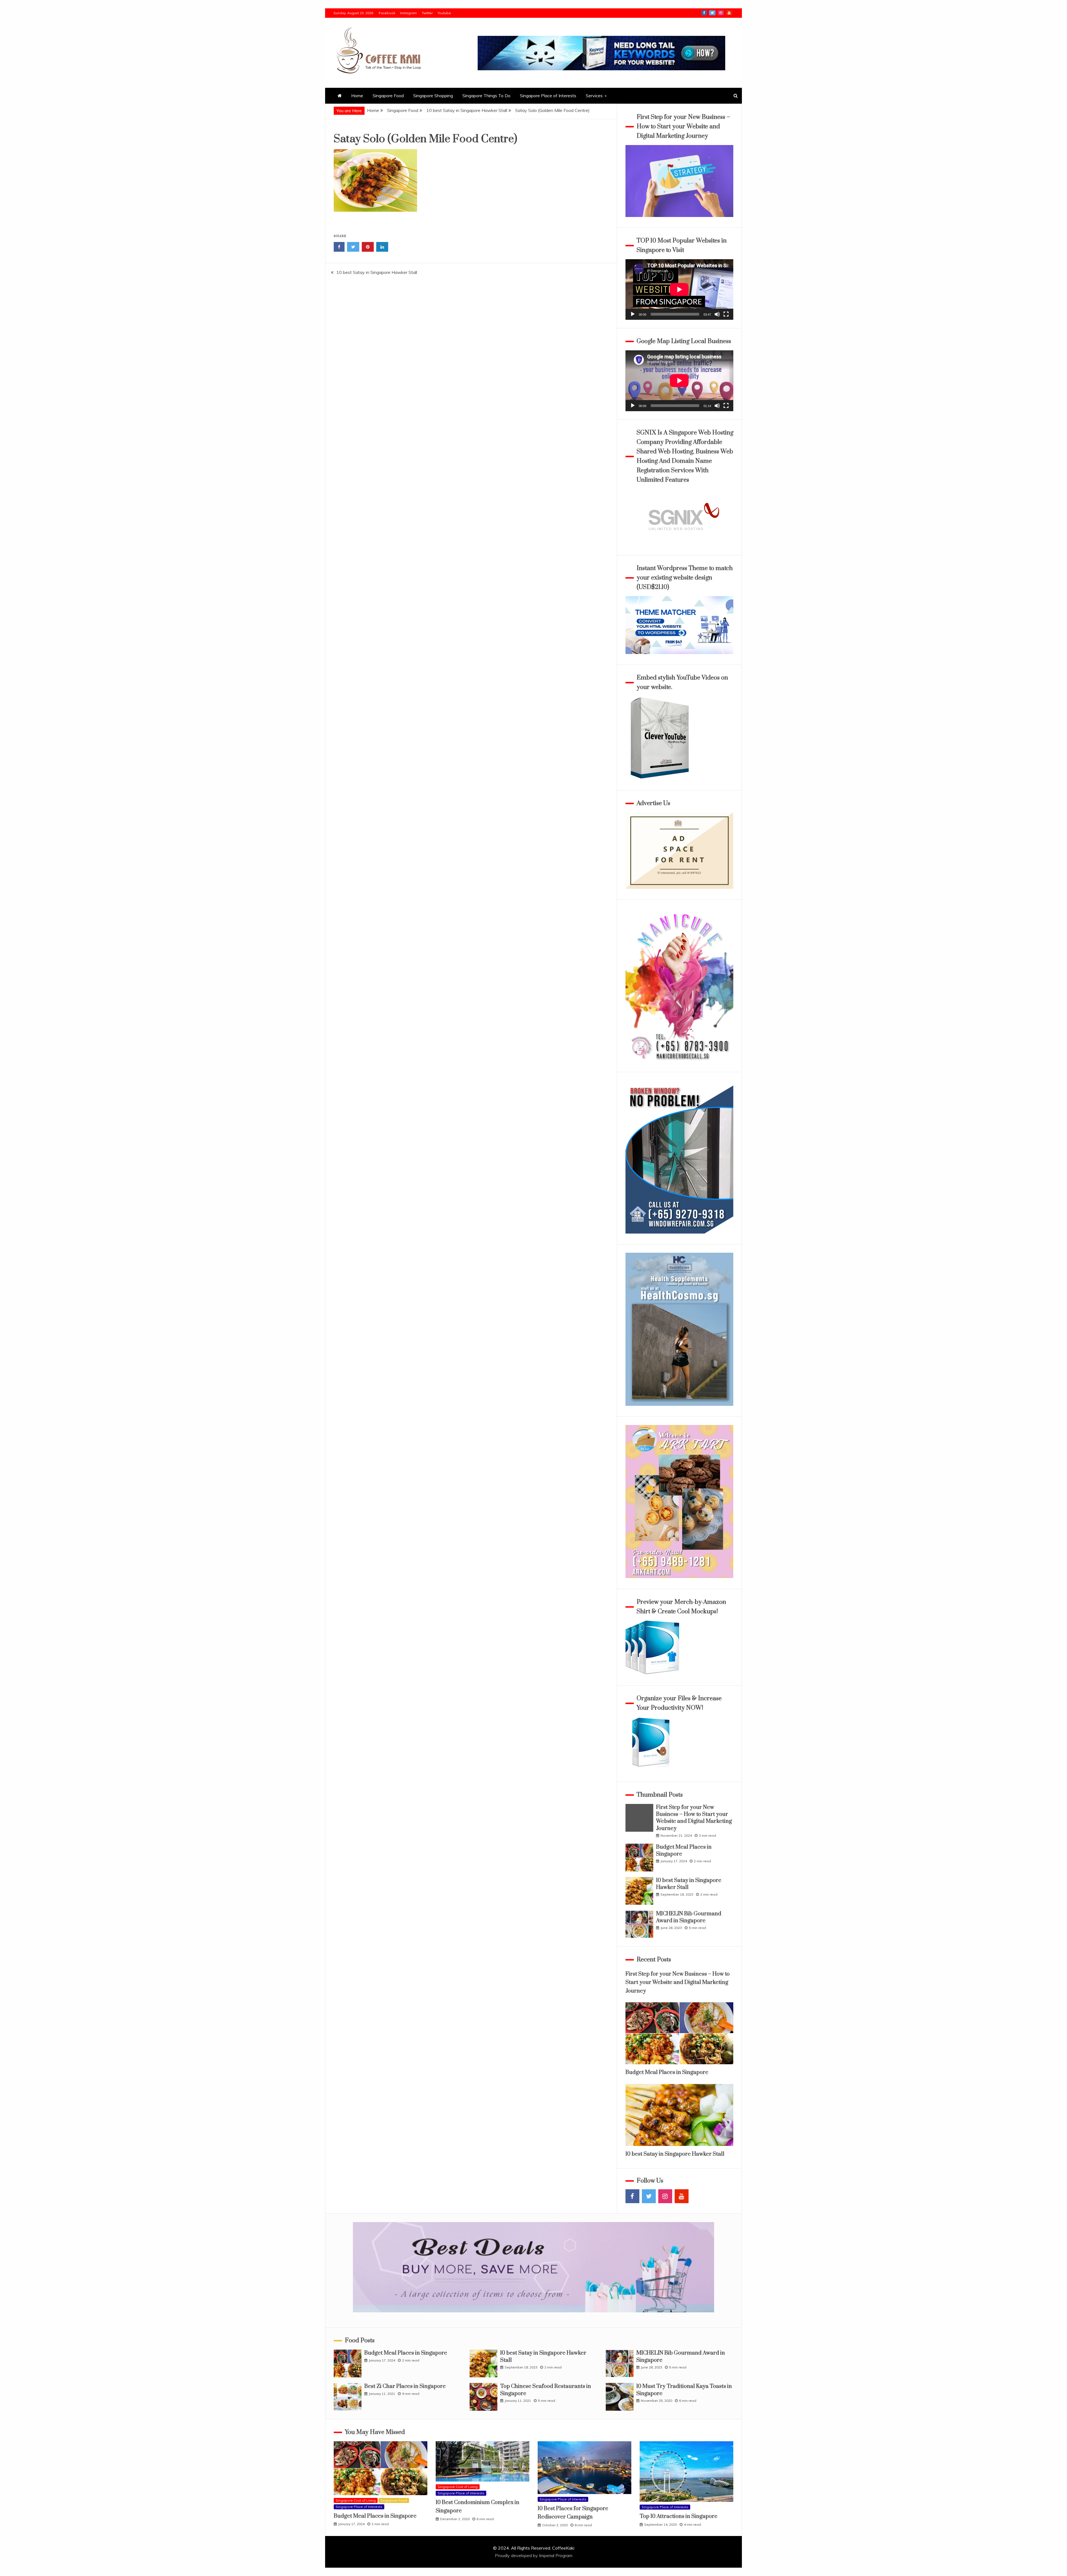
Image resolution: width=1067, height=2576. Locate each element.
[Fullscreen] (726, 314)
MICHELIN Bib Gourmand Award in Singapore (689, 1917)
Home (357, 96)
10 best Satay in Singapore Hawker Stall (377, 272)
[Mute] (717, 314)
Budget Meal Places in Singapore (667, 2072)
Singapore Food (388, 96)
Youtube (444, 13)
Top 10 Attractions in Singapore (679, 2516)
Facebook (387, 13)
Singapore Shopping (433, 96)
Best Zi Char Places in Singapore (405, 2386)
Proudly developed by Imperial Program (534, 2555)
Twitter (427, 13)
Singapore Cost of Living (356, 2500)
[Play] (633, 314)
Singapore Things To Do (486, 96)
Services (594, 96)
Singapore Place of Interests (548, 96)
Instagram (408, 13)
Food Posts (360, 2341)
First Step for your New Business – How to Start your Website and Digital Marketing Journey (694, 1818)
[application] (679, 289)
